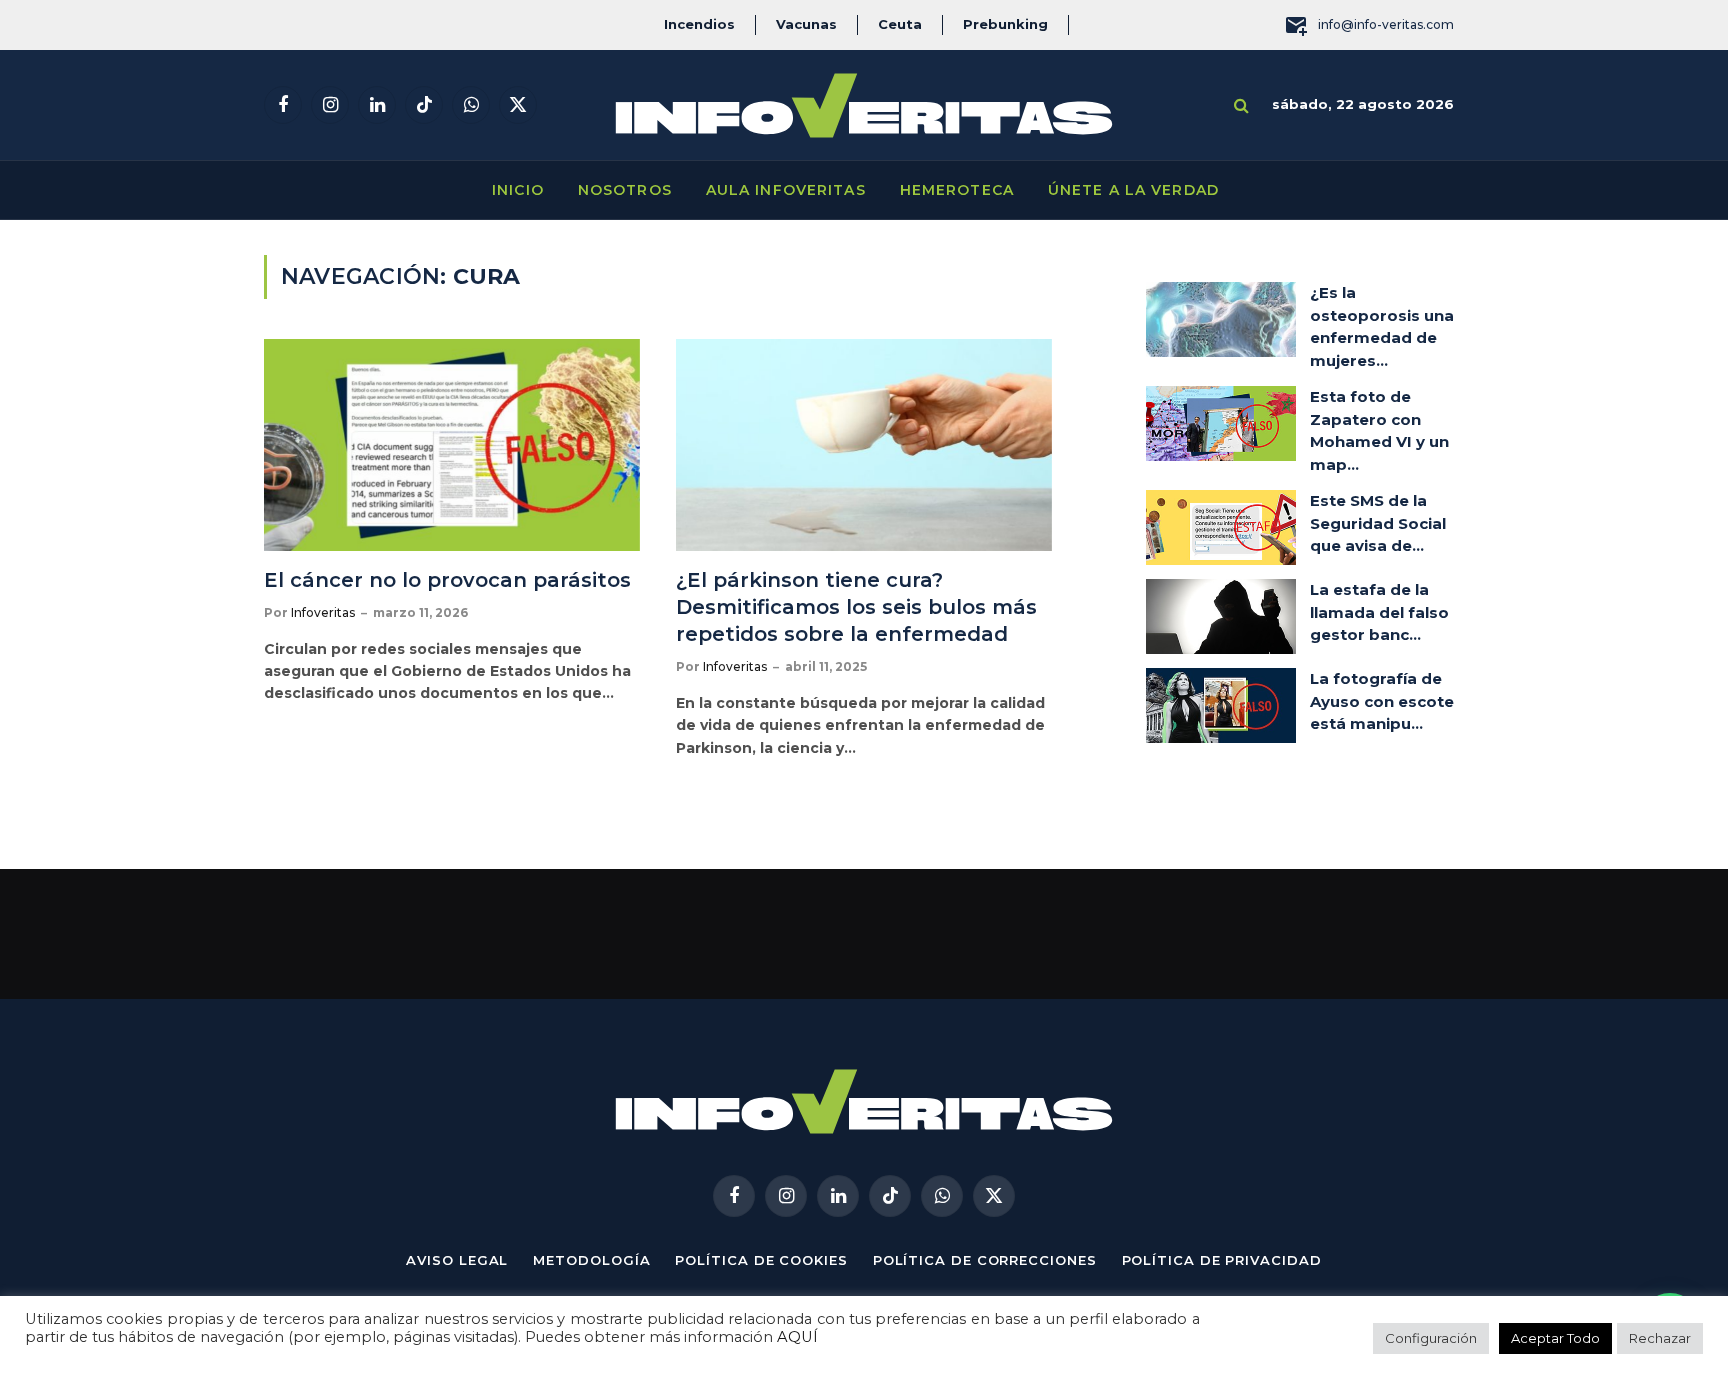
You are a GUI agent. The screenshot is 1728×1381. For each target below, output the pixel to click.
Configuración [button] (1431, 1338)
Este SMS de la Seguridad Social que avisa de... (1378, 523)
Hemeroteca (957, 190)
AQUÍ (797, 1337)
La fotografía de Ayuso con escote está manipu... (1382, 701)
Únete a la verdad (1133, 190)
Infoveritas (323, 612)
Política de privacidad (1222, 1260)
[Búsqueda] (1241, 105)
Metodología (591, 1260)
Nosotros (625, 190)
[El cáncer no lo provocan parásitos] (452, 445)
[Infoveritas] (864, 105)
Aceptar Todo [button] (1555, 1338)
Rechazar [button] (1660, 1338)
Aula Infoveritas (786, 190)
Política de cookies (761, 1260)
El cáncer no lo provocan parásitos (447, 580)
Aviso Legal (457, 1260)
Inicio (518, 190)
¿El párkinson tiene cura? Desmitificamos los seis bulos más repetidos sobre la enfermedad (856, 607)
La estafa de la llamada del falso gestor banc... (1379, 612)
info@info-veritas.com (1386, 24)
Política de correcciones (985, 1260)
